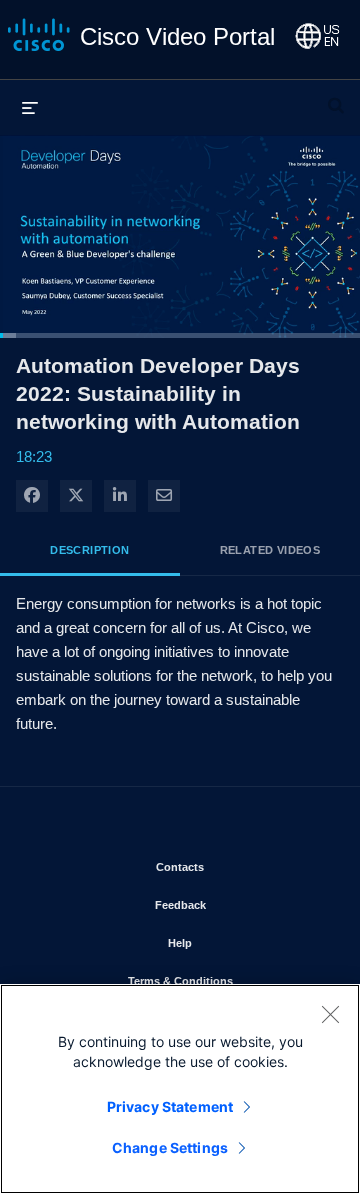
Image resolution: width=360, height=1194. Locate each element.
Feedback (239, 904)
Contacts (238, 866)
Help (238, 942)
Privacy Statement (170, 1106)
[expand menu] (30, 107)
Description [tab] (89, 550)
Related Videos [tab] (270, 550)
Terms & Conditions (228, 980)
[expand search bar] (336, 97)
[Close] (330, 1014)
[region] (180, 1089)
